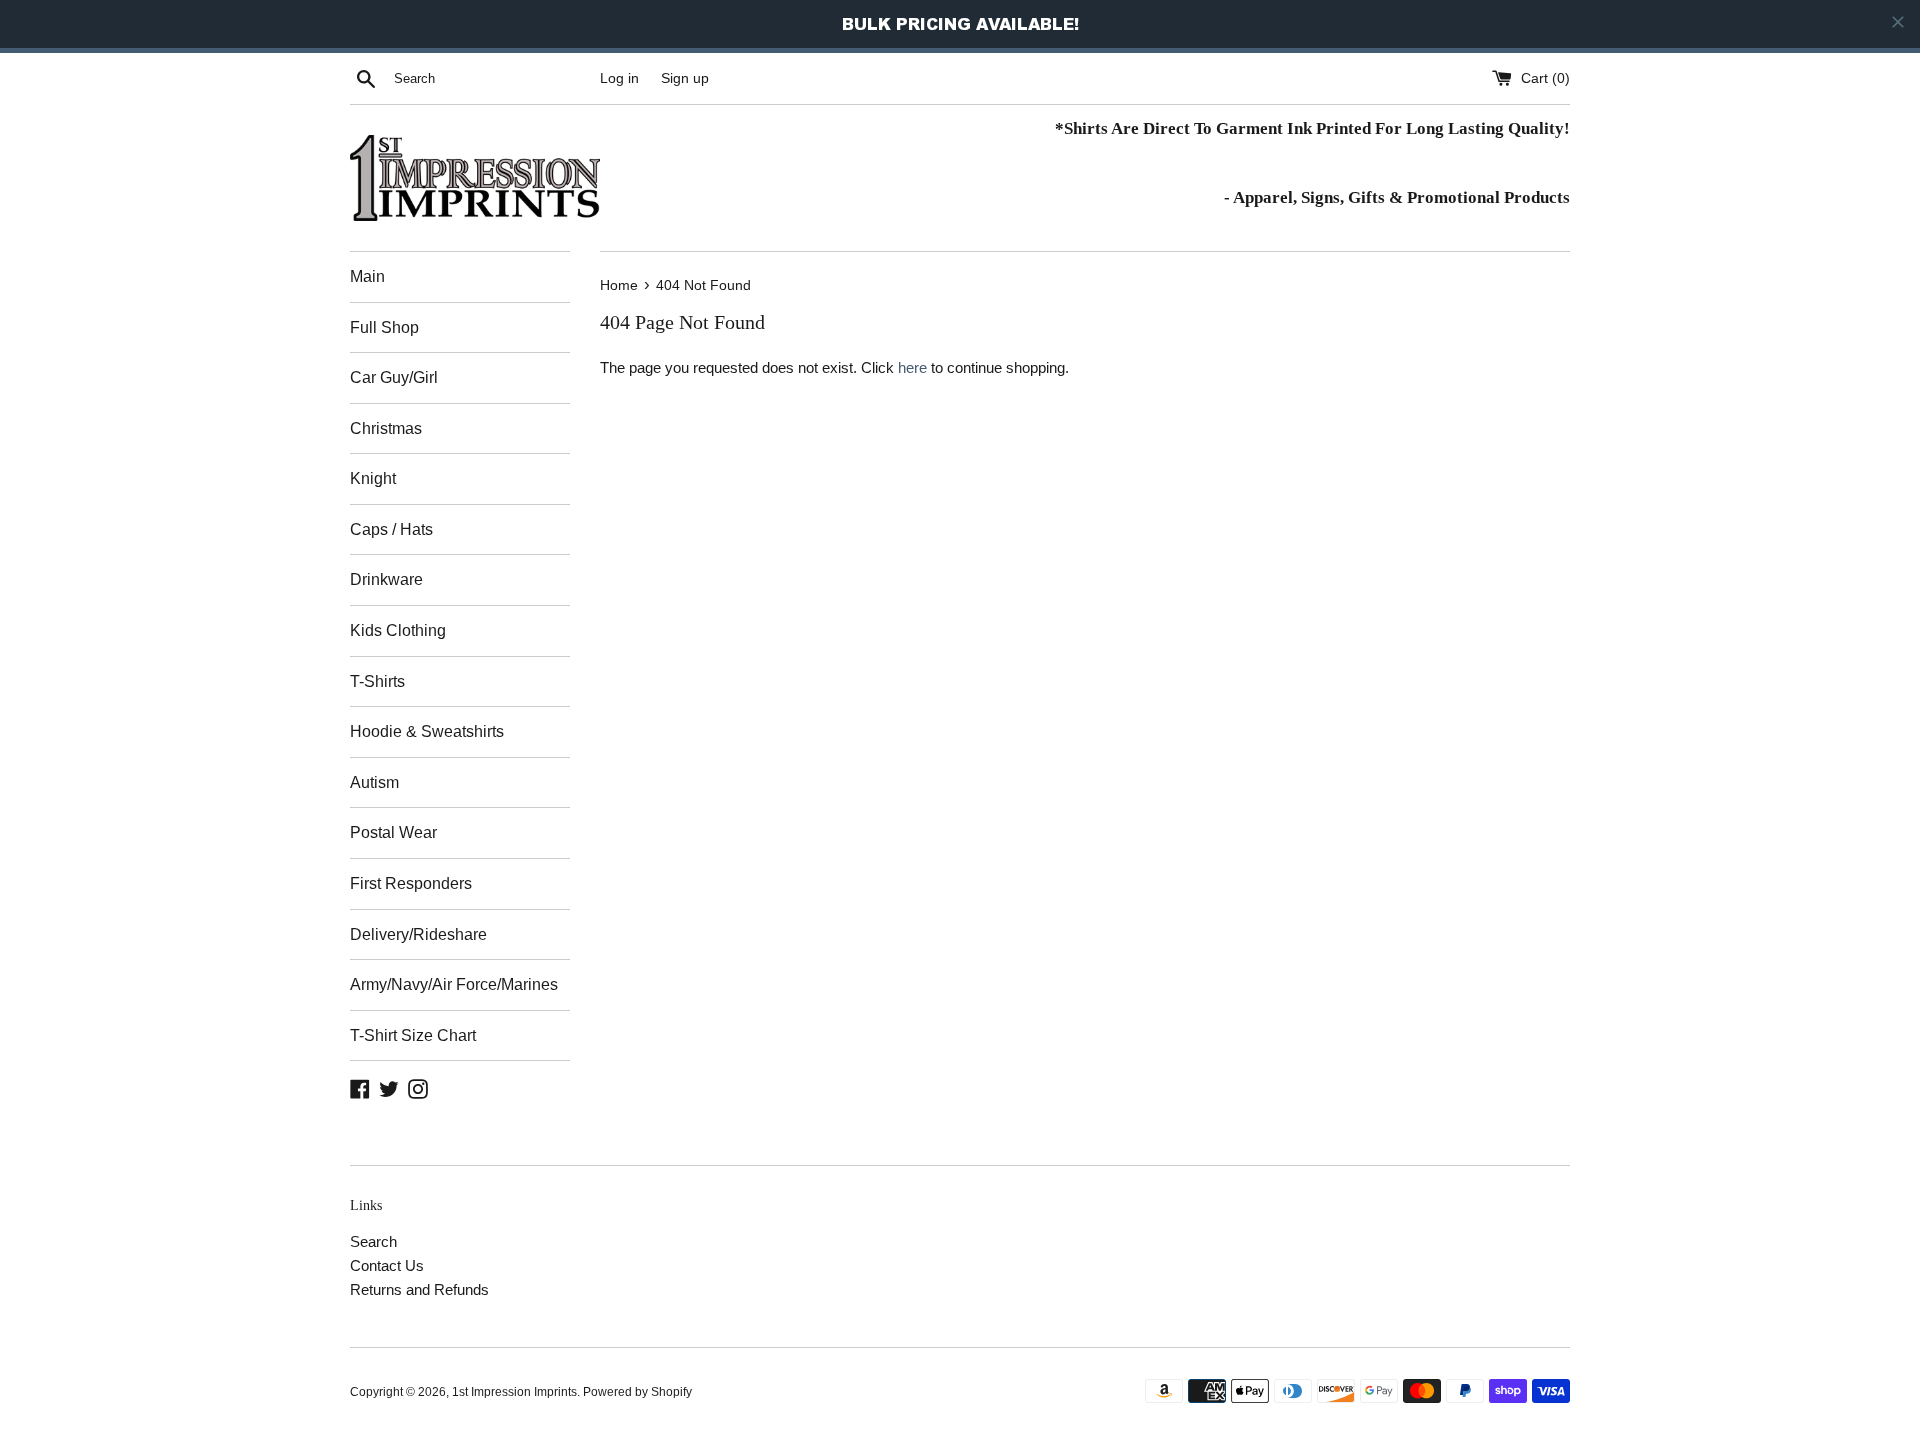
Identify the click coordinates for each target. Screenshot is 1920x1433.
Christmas (386, 428)
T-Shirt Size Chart (413, 1035)
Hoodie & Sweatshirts (427, 731)
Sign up (685, 78)
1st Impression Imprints (514, 1392)
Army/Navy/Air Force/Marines (454, 984)
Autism (374, 782)
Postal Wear (393, 832)
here (912, 367)
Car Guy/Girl (394, 377)
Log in (619, 78)
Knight (373, 478)
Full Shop (384, 327)
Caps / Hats (391, 529)
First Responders (411, 883)
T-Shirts (377, 681)
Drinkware (386, 579)
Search (373, 1241)
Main (367, 276)
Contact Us (387, 1265)
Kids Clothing (398, 630)
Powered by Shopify (637, 1392)
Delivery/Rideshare (418, 934)
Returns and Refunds (419, 1289)
